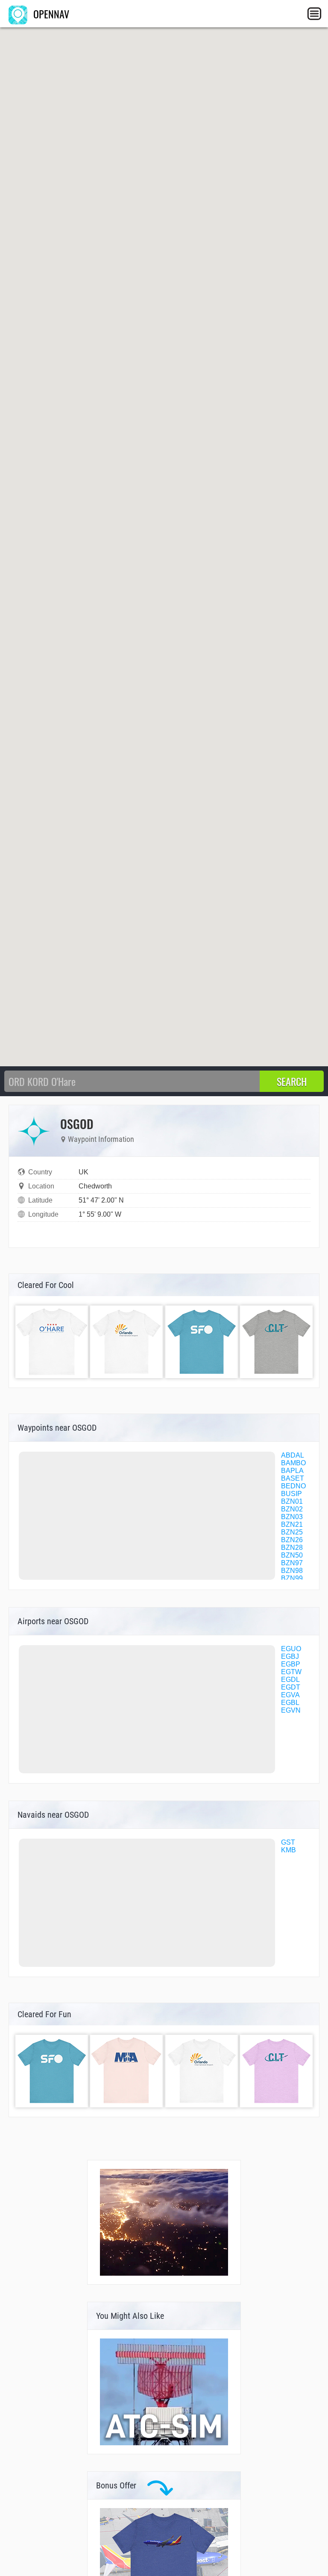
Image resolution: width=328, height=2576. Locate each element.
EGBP (291, 1664)
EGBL (290, 1703)
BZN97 (292, 1563)
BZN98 (292, 1571)
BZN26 (292, 1540)
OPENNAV (50, 14)
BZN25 (292, 1532)
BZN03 (292, 1517)
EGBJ (290, 1656)
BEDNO (293, 1486)
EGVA (290, 1695)
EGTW (291, 1672)
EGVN (291, 1710)
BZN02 (292, 1509)
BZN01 (292, 1501)
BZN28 (292, 1548)
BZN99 (292, 1578)
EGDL (290, 1680)
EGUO (291, 1649)
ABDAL (293, 1455)
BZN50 (292, 1555)
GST (288, 1842)
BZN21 (292, 1524)
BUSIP (291, 1494)
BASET (293, 1478)
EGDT (291, 1687)
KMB (288, 1850)
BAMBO (293, 1463)
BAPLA (292, 1471)
